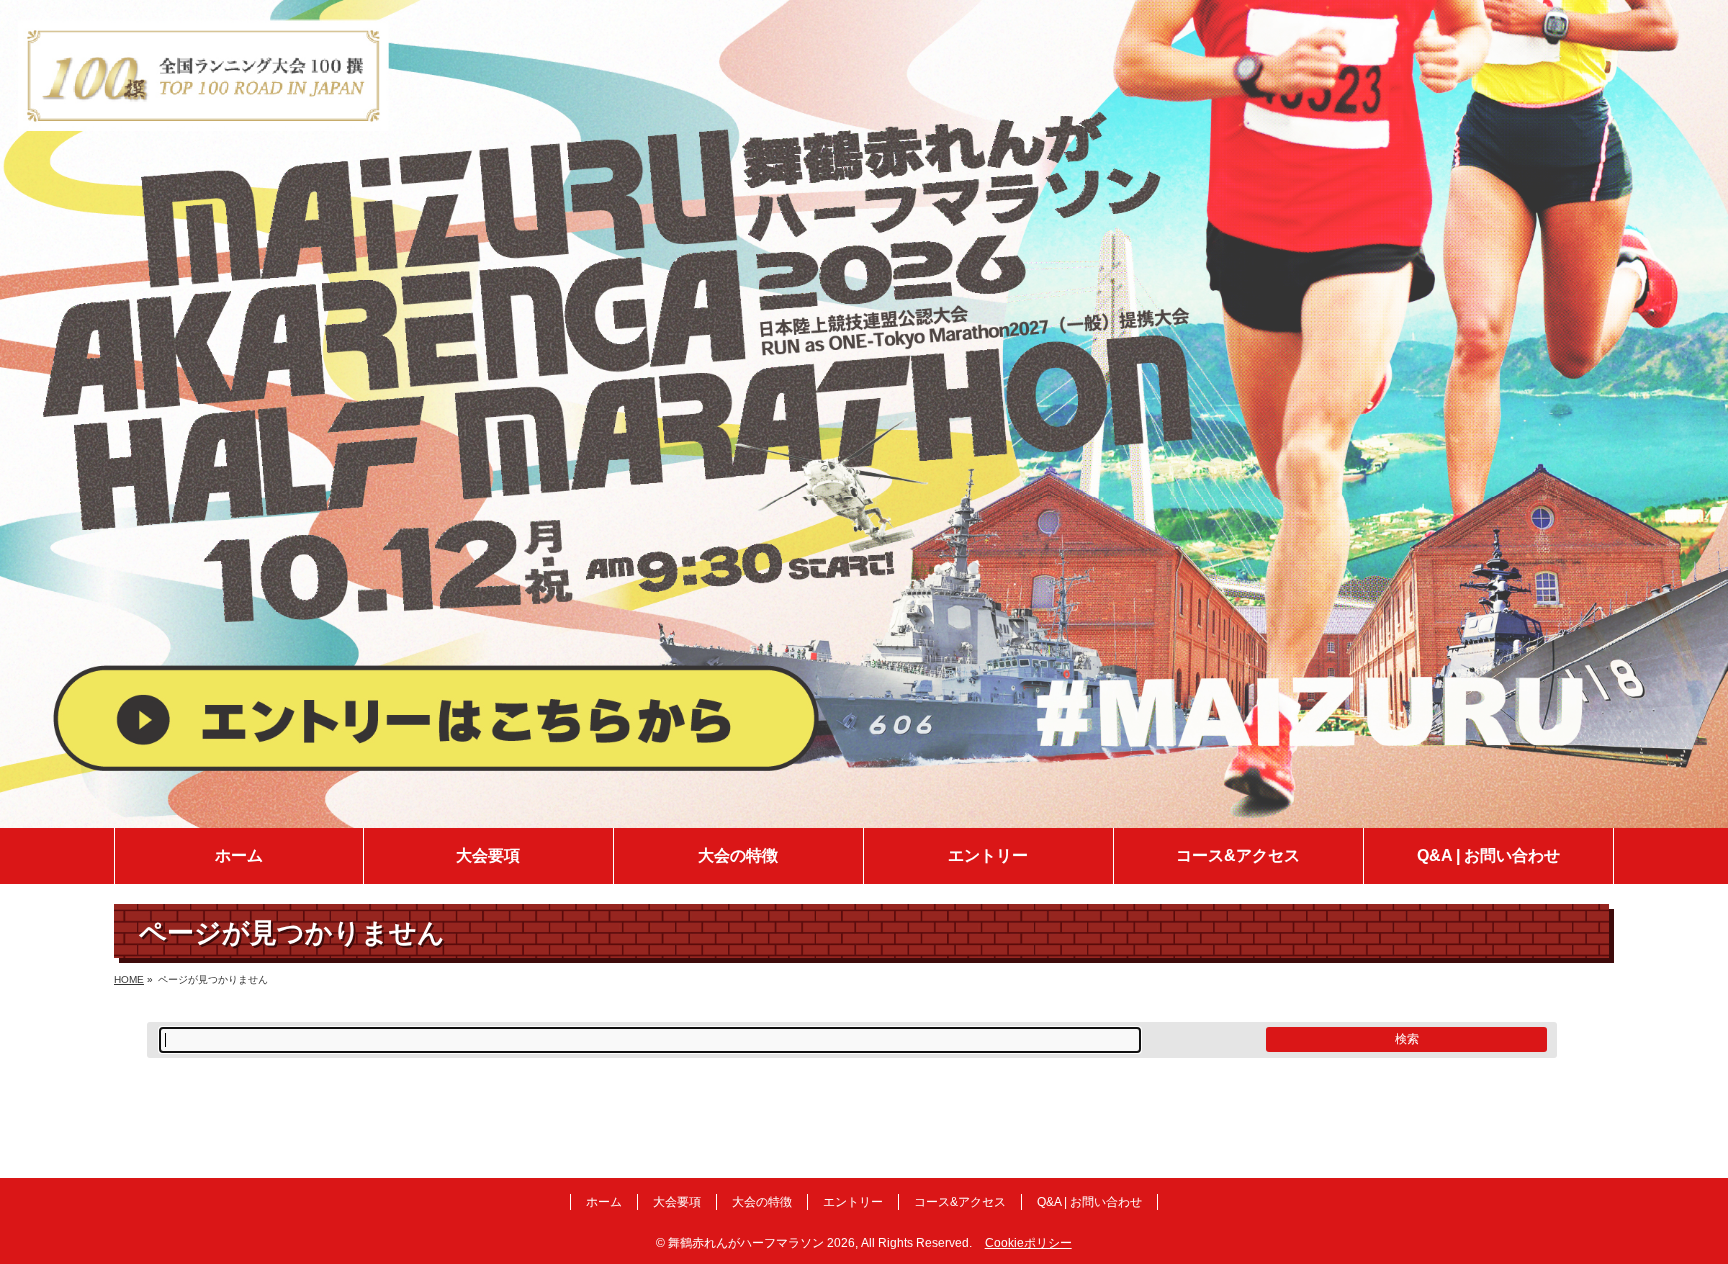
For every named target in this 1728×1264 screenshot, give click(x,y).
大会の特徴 (762, 1202)
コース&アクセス (960, 1202)
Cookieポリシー (1028, 1243)
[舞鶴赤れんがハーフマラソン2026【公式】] (864, 813)
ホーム (604, 1202)
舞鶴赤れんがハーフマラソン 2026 (761, 1243)
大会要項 (677, 1202)
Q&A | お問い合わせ (1089, 1202)
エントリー (853, 1202)
